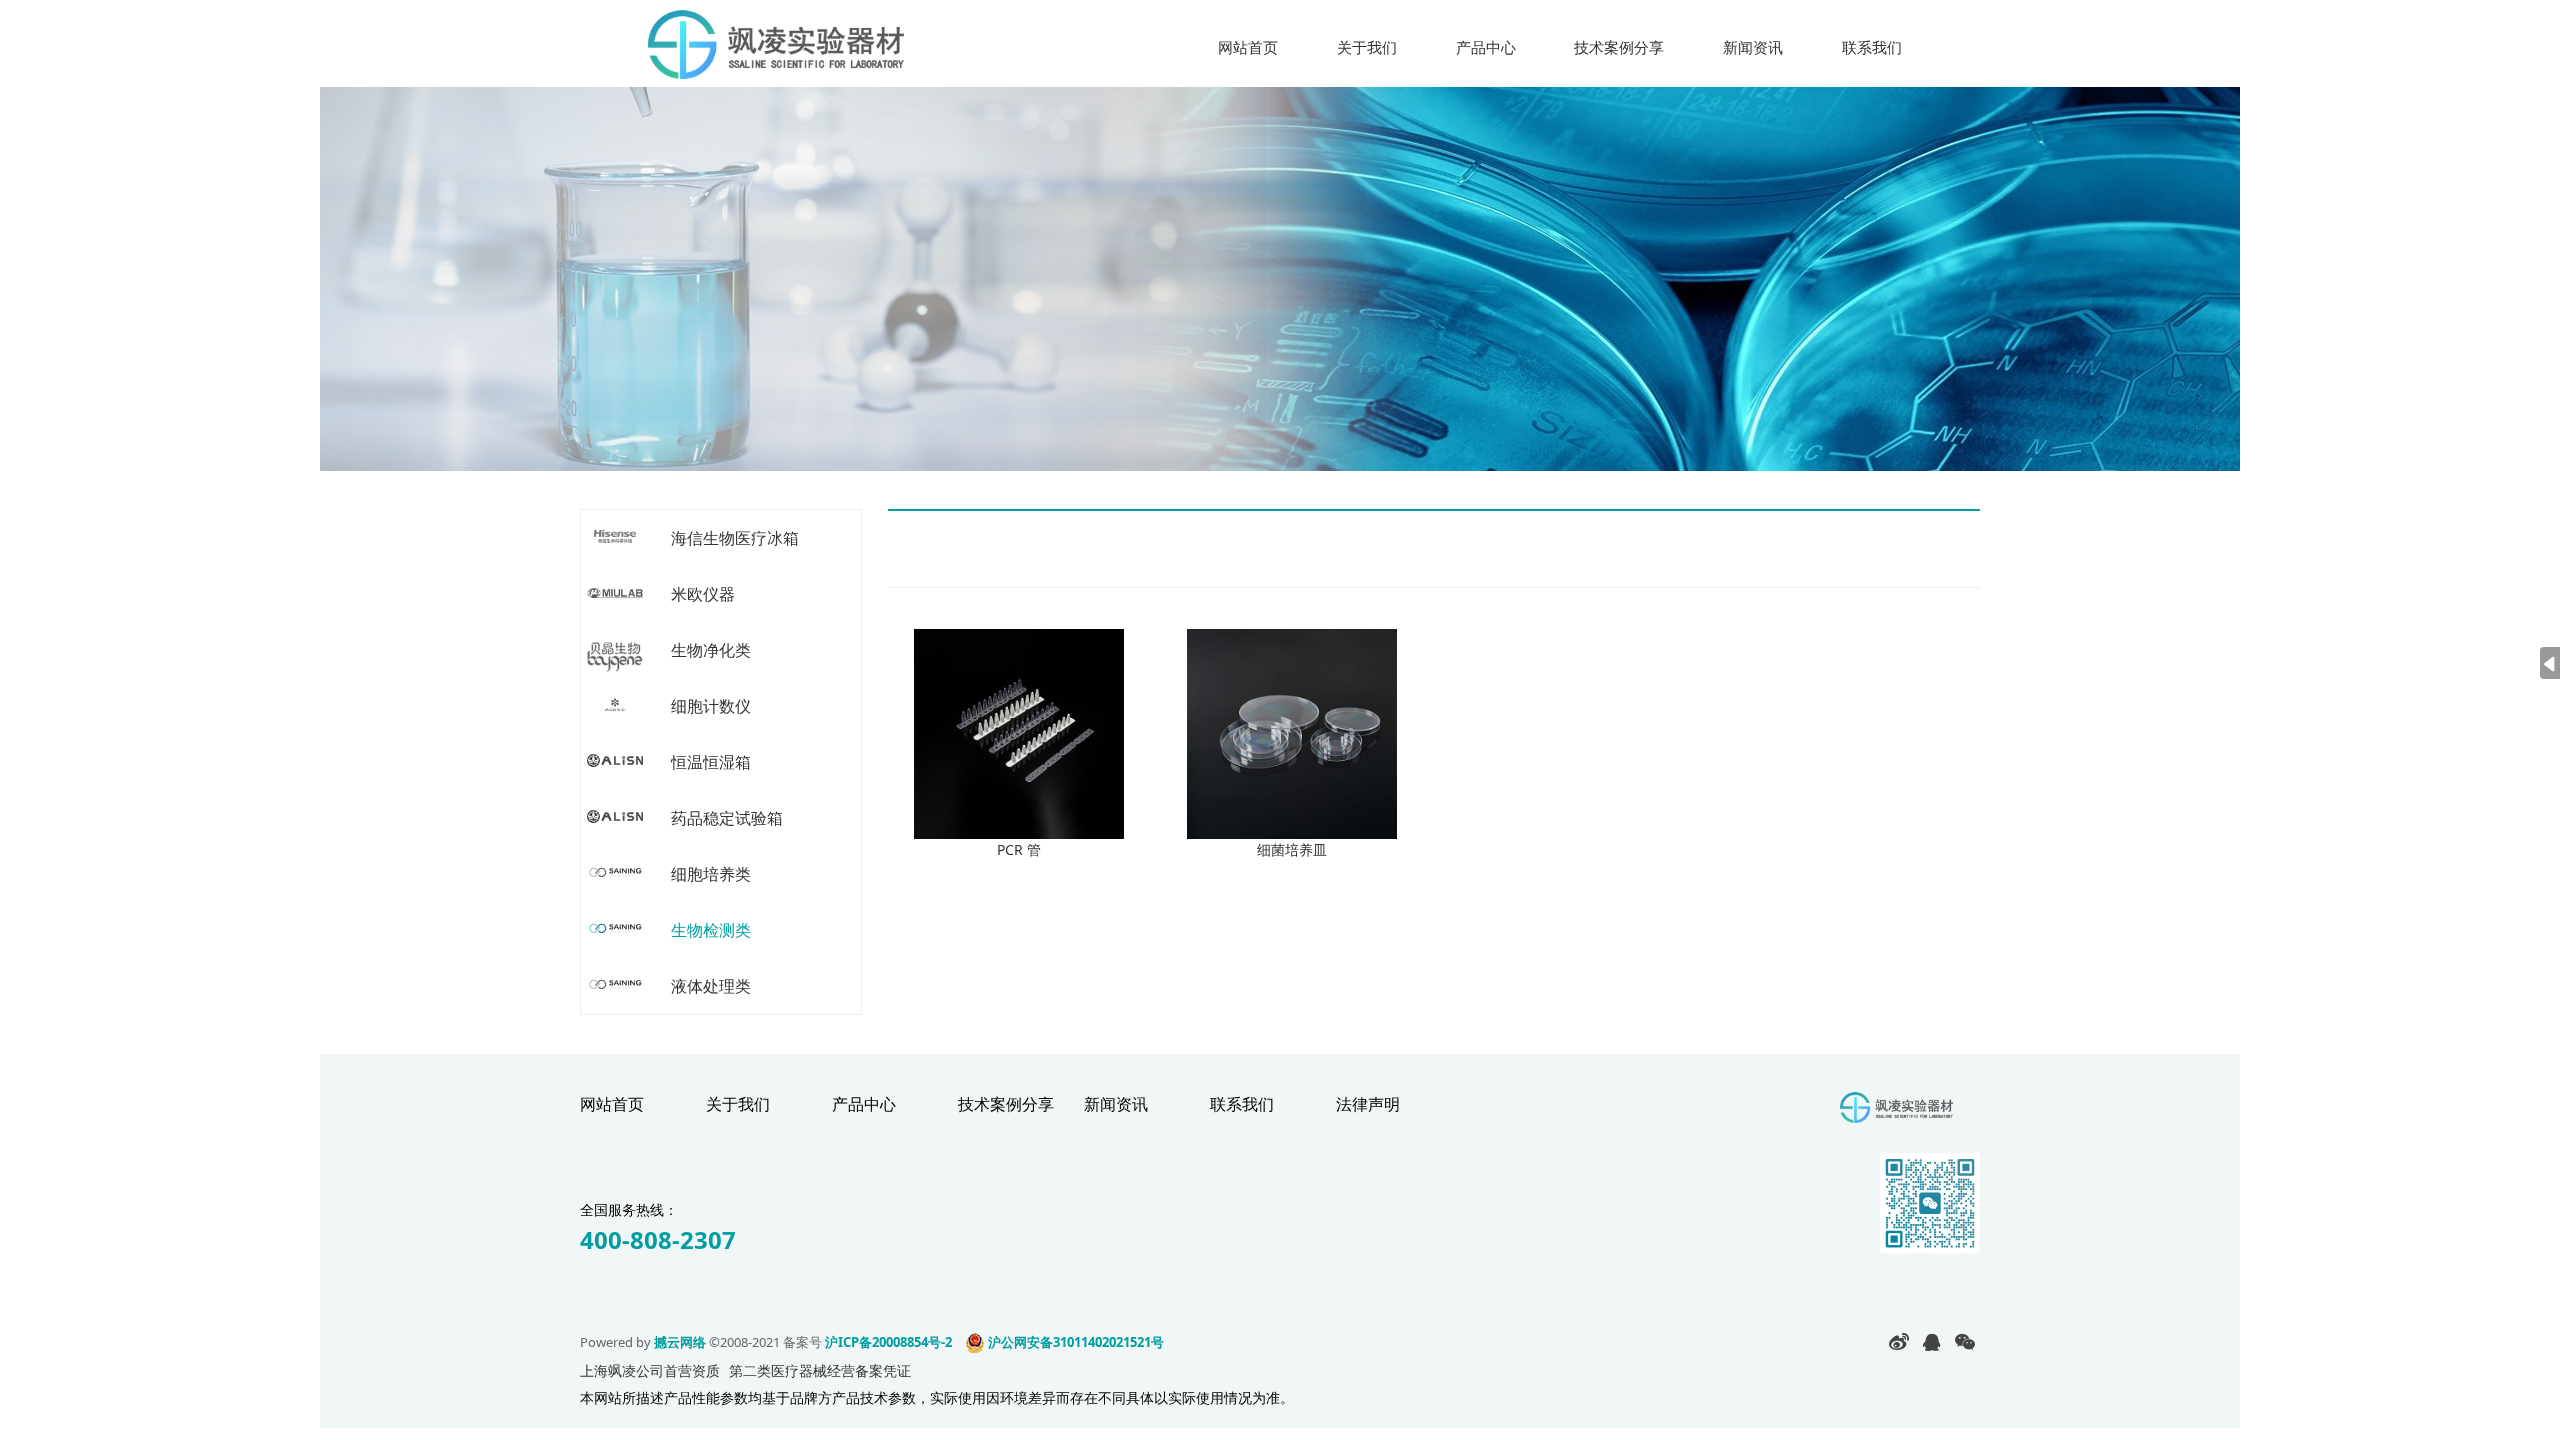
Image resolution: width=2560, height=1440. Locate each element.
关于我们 (1367, 47)
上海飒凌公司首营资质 (650, 1370)
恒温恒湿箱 (711, 762)
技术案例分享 (1619, 47)
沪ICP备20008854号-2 (888, 1342)
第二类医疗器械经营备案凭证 (820, 1370)
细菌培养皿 (1292, 849)
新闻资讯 (1753, 47)
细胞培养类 (711, 874)
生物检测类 (711, 930)
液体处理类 (711, 986)
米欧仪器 (703, 594)
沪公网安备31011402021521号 (1074, 1342)
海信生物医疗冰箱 (735, 538)
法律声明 (1368, 1104)
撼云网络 (680, 1342)
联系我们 (1872, 47)
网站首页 (1248, 47)
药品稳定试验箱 (727, 818)
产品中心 (1486, 47)
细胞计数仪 (711, 706)
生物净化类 (711, 650)
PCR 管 (1019, 849)
